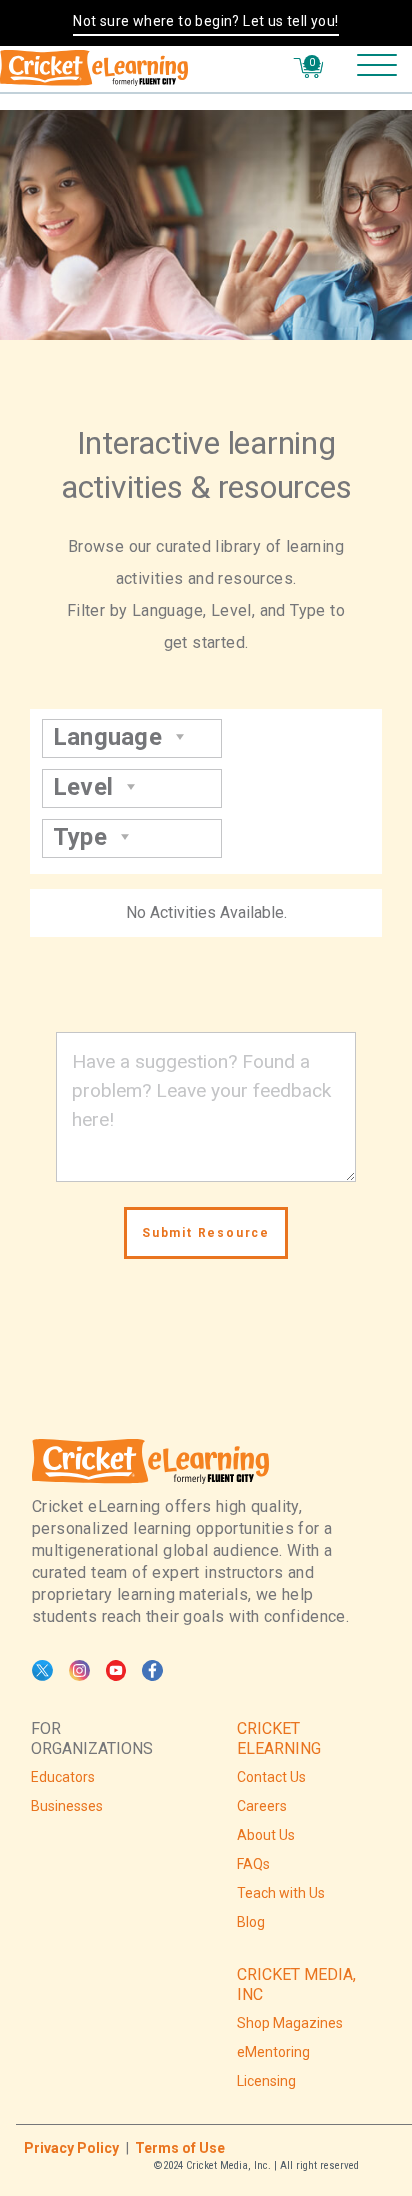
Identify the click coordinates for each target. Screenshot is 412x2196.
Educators (63, 1777)
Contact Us (271, 1777)
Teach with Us (281, 1893)
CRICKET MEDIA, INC (296, 1984)
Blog (251, 1922)
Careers (262, 1806)
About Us (266, 1835)
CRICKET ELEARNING (279, 1738)
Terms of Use (180, 2148)
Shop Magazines (290, 2023)
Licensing (266, 2081)
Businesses (67, 1806)
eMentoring (273, 2052)
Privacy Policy (71, 2148)
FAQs (253, 1864)
